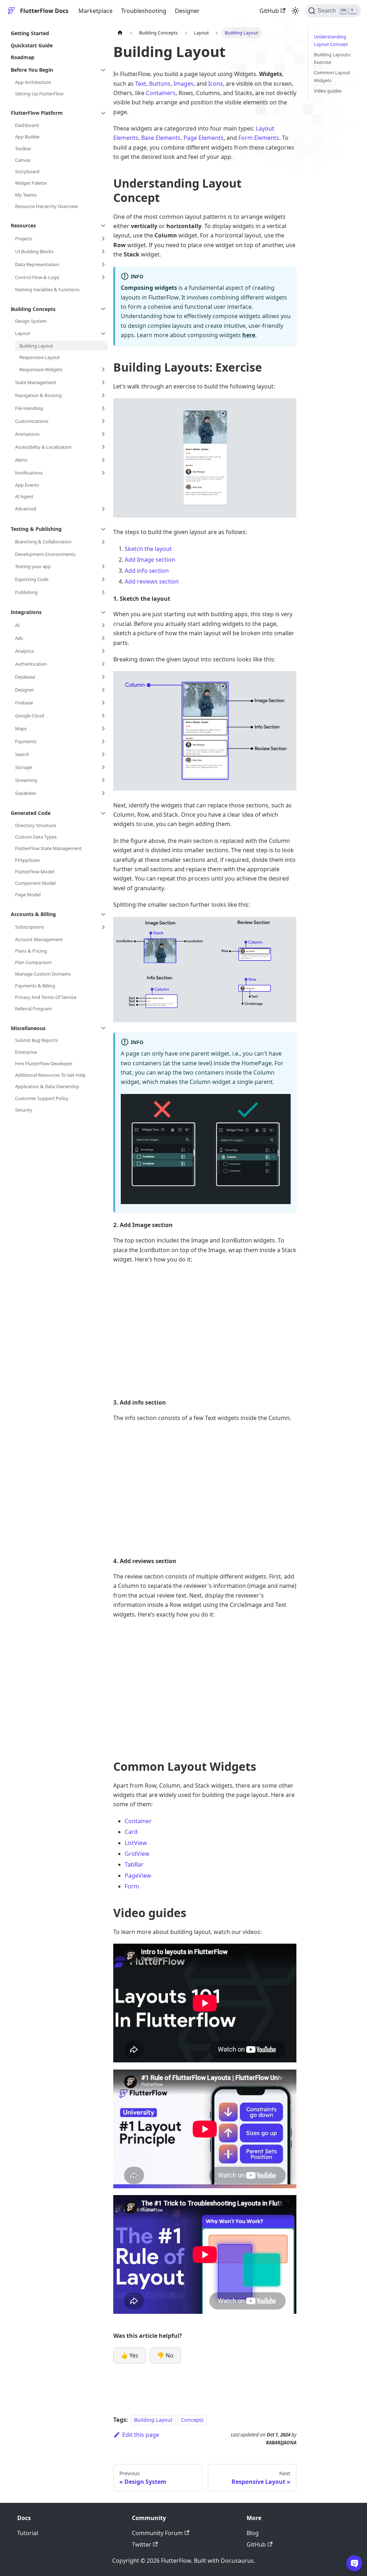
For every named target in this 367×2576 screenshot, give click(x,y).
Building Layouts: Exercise (332, 58)
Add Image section (150, 560)
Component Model (35, 883)
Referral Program (33, 1009)
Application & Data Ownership (47, 1086)
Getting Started (30, 33)
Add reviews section (152, 581)
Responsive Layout (40, 357)
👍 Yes (130, 2355)
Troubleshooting (144, 11)
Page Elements (204, 138)
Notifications (29, 473)
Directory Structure (35, 825)
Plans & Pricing (31, 951)
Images (183, 84)
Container (138, 1821)
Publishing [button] (26, 592)
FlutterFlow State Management (48, 848)
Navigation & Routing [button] (38, 395)
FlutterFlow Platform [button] (37, 113)
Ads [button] (19, 638)
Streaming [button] (26, 780)
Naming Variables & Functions (47, 289)
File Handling (29, 408)
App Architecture (33, 82)
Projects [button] (24, 239)
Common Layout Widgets (332, 76)
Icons (216, 84)
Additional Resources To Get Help (50, 1075)
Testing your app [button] (33, 566)
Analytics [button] (25, 651)
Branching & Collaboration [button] (43, 542)
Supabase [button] (25, 793)
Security (24, 1110)
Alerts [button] (21, 460)
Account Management (39, 939)
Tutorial (28, 2533)
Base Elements (161, 138)
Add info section (147, 571)
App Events (27, 485)
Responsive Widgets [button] (41, 369)
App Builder (27, 137)
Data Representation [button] (37, 264)
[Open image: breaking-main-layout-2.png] (205, 731)
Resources (23, 225)
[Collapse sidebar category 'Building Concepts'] (103, 309)
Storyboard (27, 171)
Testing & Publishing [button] (36, 529)
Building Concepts (33, 309)
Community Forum (157, 2533)
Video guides (328, 91)
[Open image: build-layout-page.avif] (205, 458)
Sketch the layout (148, 549)
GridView (137, 1854)
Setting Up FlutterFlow (39, 94)
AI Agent (24, 496)
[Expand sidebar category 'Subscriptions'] (103, 927)
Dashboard (27, 125)
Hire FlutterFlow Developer (44, 1063)
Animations (27, 434)
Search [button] (22, 754)
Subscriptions (30, 927)
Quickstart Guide (32, 45)
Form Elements (259, 138)
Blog (253, 2533)
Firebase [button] (24, 703)
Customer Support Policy (42, 1098)
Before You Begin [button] (32, 70)
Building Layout (36, 346)
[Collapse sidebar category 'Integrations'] (103, 612)
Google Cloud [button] (30, 716)
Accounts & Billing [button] (33, 914)
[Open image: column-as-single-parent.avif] (206, 1149)
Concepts (192, 2420)
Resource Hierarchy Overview (46, 206)
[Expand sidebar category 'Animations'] (103, 434)
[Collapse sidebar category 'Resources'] (103, 226)
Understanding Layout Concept (331, 40)
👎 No (165, 2355)
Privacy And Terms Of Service (46, 997)
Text (141, 84)
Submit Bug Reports (37, 1040)
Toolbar (23, 148)
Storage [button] (23, 767)
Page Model (28, 895)
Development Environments (45, 554)
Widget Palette (31, 183)
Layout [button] (23, 333)
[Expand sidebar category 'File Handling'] (103, 408)
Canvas (23, 160)
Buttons (160, 84)
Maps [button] (21, 728)
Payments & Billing (35, 986)
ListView (136, 1843)
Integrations (26, 612)
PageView (138, 1876)
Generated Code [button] (31, 813)
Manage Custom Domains (43, 974)
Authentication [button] (31, 664)
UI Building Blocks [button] (34, 251)
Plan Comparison (33, 962)
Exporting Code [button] (32, 579)
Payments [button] (26, 741)
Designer (187, 11)
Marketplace (96, 11)
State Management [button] (36, 382)
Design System (31, 321)
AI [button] (17, 625)
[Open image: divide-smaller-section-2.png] (205, 970)
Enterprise (26, 1052)
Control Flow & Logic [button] (37, 277)
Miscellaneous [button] (28, 1028)
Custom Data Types (36, 837)
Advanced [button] (26, 509)
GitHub (269, 11)
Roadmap (23, 57)
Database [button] (25, 677)
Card (131, 1832)
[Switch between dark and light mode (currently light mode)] (295, 11)
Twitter (142, 2544)
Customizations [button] (32, 421)
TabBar (134, 1864)
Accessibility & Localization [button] (43, 447)
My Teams (26, 195)
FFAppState (27, 860)
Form (132, 1886)
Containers (161, 93)
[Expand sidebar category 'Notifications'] (103, 473)
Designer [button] (25, 690)
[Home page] (120, 33)
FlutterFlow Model (35, 872)
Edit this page (141, 2435)
